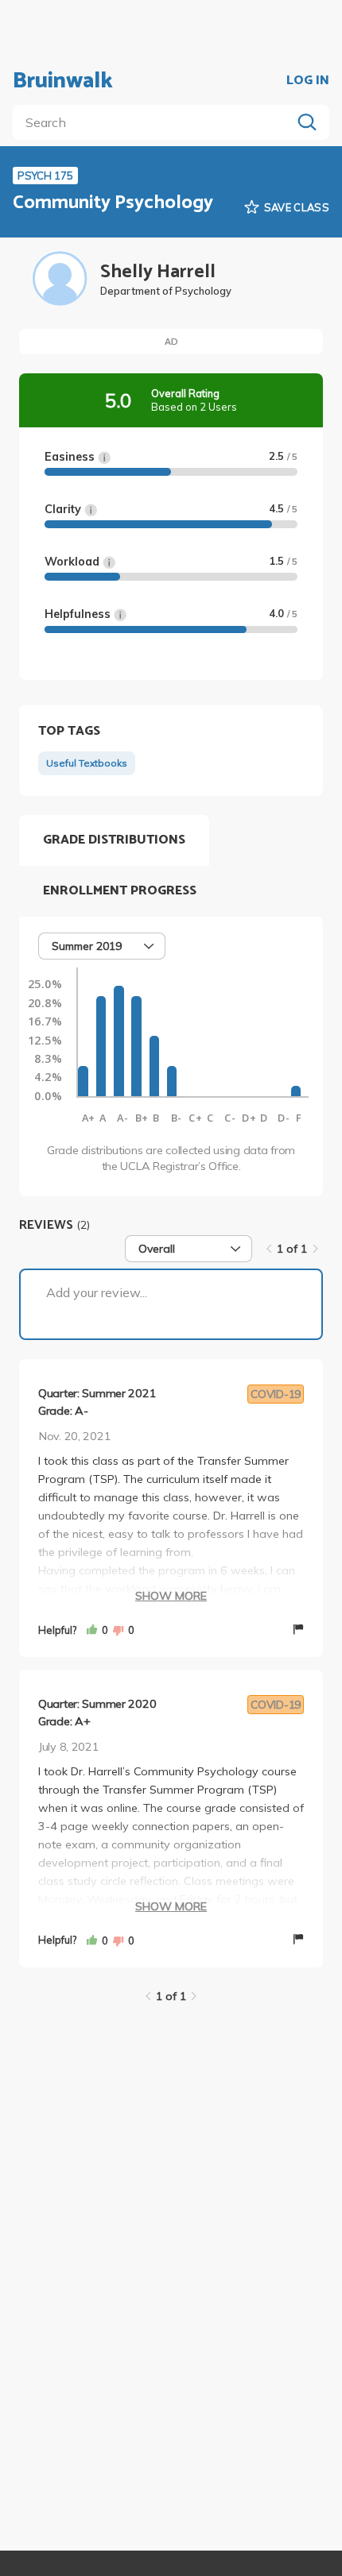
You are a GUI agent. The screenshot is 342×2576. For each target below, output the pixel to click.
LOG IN (308, 81)
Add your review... (97, 1292)
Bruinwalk (63, 81)
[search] (155, 122)
